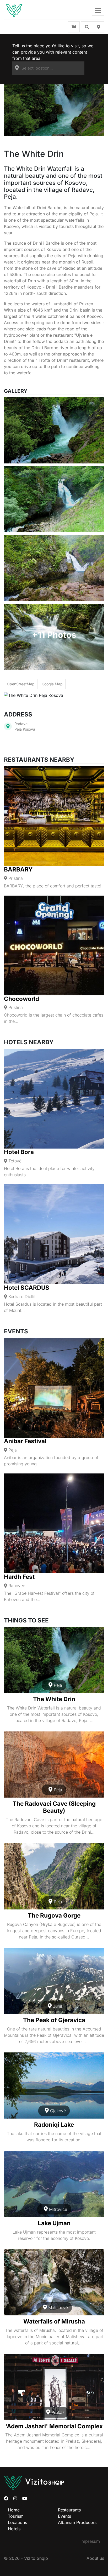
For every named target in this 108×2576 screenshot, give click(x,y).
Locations (17, 2522)
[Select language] (74, 27)
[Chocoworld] (54, 945)
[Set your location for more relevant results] (99, 27)
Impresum (90, 2541)
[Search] (87, 27)
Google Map (52, 684)
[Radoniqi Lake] (54, 2086)
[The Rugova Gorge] (54, 1876)
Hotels (14, 2529)
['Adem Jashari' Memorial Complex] (54, 2387)
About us (95, 2558)
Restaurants (69, 2510)
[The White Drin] (54, 1660)
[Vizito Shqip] (14, 10)
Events (64, 2516)
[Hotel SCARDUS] (54, 1234)
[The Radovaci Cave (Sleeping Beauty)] (54, 1765)
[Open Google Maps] (8, 726)
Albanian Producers (77, 2522)
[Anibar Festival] (54, 1388)
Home (14, 2510)
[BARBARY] (54, 816)
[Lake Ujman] (54, 2184)
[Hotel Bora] (54, 1099)
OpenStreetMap (21, 684)
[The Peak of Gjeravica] (54, 1981)
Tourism (16, 2516)
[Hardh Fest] (54, 1523)
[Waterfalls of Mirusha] (54, 2282)
